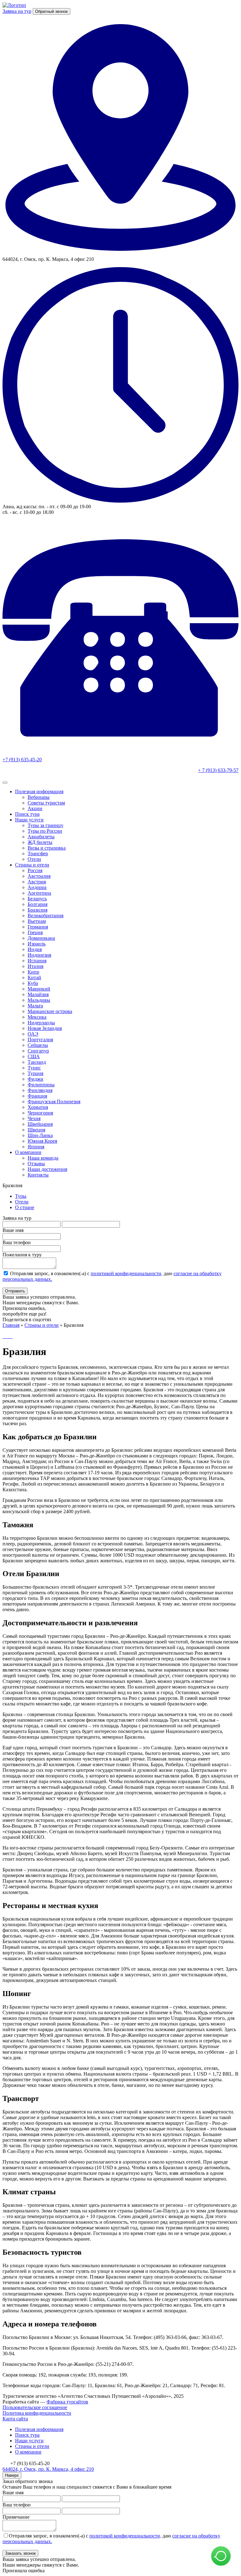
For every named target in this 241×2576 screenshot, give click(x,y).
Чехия (34, 1118)
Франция (37, 1096)
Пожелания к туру (22, 1255)
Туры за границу (46, 825)
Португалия (40, 1040)
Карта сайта (15, 2419)
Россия (35, 870)
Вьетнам (37, 921)
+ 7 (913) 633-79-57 (218, 770)
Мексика (37, 1017)
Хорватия (38, 1107)
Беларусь (37, 899)
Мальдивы (39, 1000)
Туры (21, 1196)
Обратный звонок (51, 11)
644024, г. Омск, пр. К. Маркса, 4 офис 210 (48, 2469)
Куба (33, 983)
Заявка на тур (17, 11)
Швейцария (40, 1124)
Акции (35, 808)
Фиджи (35, 1079)
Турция (35, 1073)
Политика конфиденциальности (37, 2413)
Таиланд (37, 1062)
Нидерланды (41, 1023)
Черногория (40, 1113)
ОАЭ (33, 1034)
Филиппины (41, 1085)
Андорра (37, 887)
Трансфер (38, 853)
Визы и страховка (47, 848)
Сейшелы (38, 1045)
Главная (11, 1325)
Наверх (12, 2475)
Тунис (34, 1068)
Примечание (16, 2517)
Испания (37, 961)
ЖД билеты (40, 842)
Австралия (39, 876)
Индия (35, 949)
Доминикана (41, 938)
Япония (36, 1147)
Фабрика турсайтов (67, 2402)
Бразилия (37, 910)
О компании (28, 1152)
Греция (35, 932)
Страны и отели (32, 865)
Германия (38, 927)
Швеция (36, 1130)
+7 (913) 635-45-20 (22, 760)
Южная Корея (42, 1141)
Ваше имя (13, 1230)
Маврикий (39, 989)
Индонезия (39, 955)
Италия (35, 966)
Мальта (35, 1006)
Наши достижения (47, 1169)
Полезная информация (39, 791)
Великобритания (46, 916)
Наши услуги (29, 820)
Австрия (37, 882)
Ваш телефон (17, 1242)
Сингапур (38, 1051)
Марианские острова (50, 1011)
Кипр (33, 972)
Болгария (37, 904)
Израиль (37, 944)
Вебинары (39, 797)
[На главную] (14, 5)
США (34, 1056)
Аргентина (39, 893)
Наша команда (43, 1158)
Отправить (15, 1291)
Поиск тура (27, 814)
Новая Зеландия (45, 1028)
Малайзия (38, 994)
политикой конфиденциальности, (127, 1273)
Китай (34, 978)
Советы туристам (46, 803)
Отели (34, 859)
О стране (25, 1207)
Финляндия (40, 1090)
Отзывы (36, 1164)
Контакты (38, 1175)
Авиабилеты (41, 837)
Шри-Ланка (40, 1135)
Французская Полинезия (54, 1102)
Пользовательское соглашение (35, 2407)
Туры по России (45, 831)
